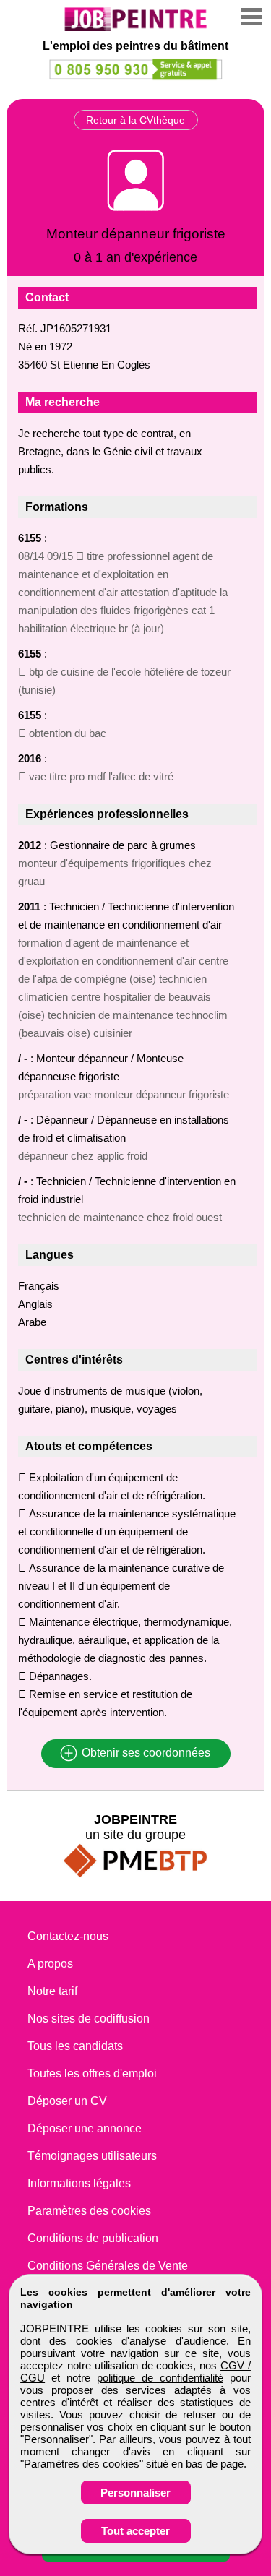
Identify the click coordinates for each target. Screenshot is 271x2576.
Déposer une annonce (85, 2128)
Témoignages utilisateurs (92, 2156)
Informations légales (79, 2183)
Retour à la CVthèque (135, 120)
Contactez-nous (68, 1936)
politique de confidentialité (160, 2378)
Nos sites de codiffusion (89, 2019)
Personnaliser (135, 2493)
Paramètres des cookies (89, 2211)
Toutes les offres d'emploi (92, 2073)
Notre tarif (52, 1991)
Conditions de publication (93, 2238)
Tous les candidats (75, 2046)
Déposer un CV (67, 2101)
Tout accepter (135, 2531)
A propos (50, 1964)
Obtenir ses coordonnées (145, 1753)
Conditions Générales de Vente (108, 2266)
